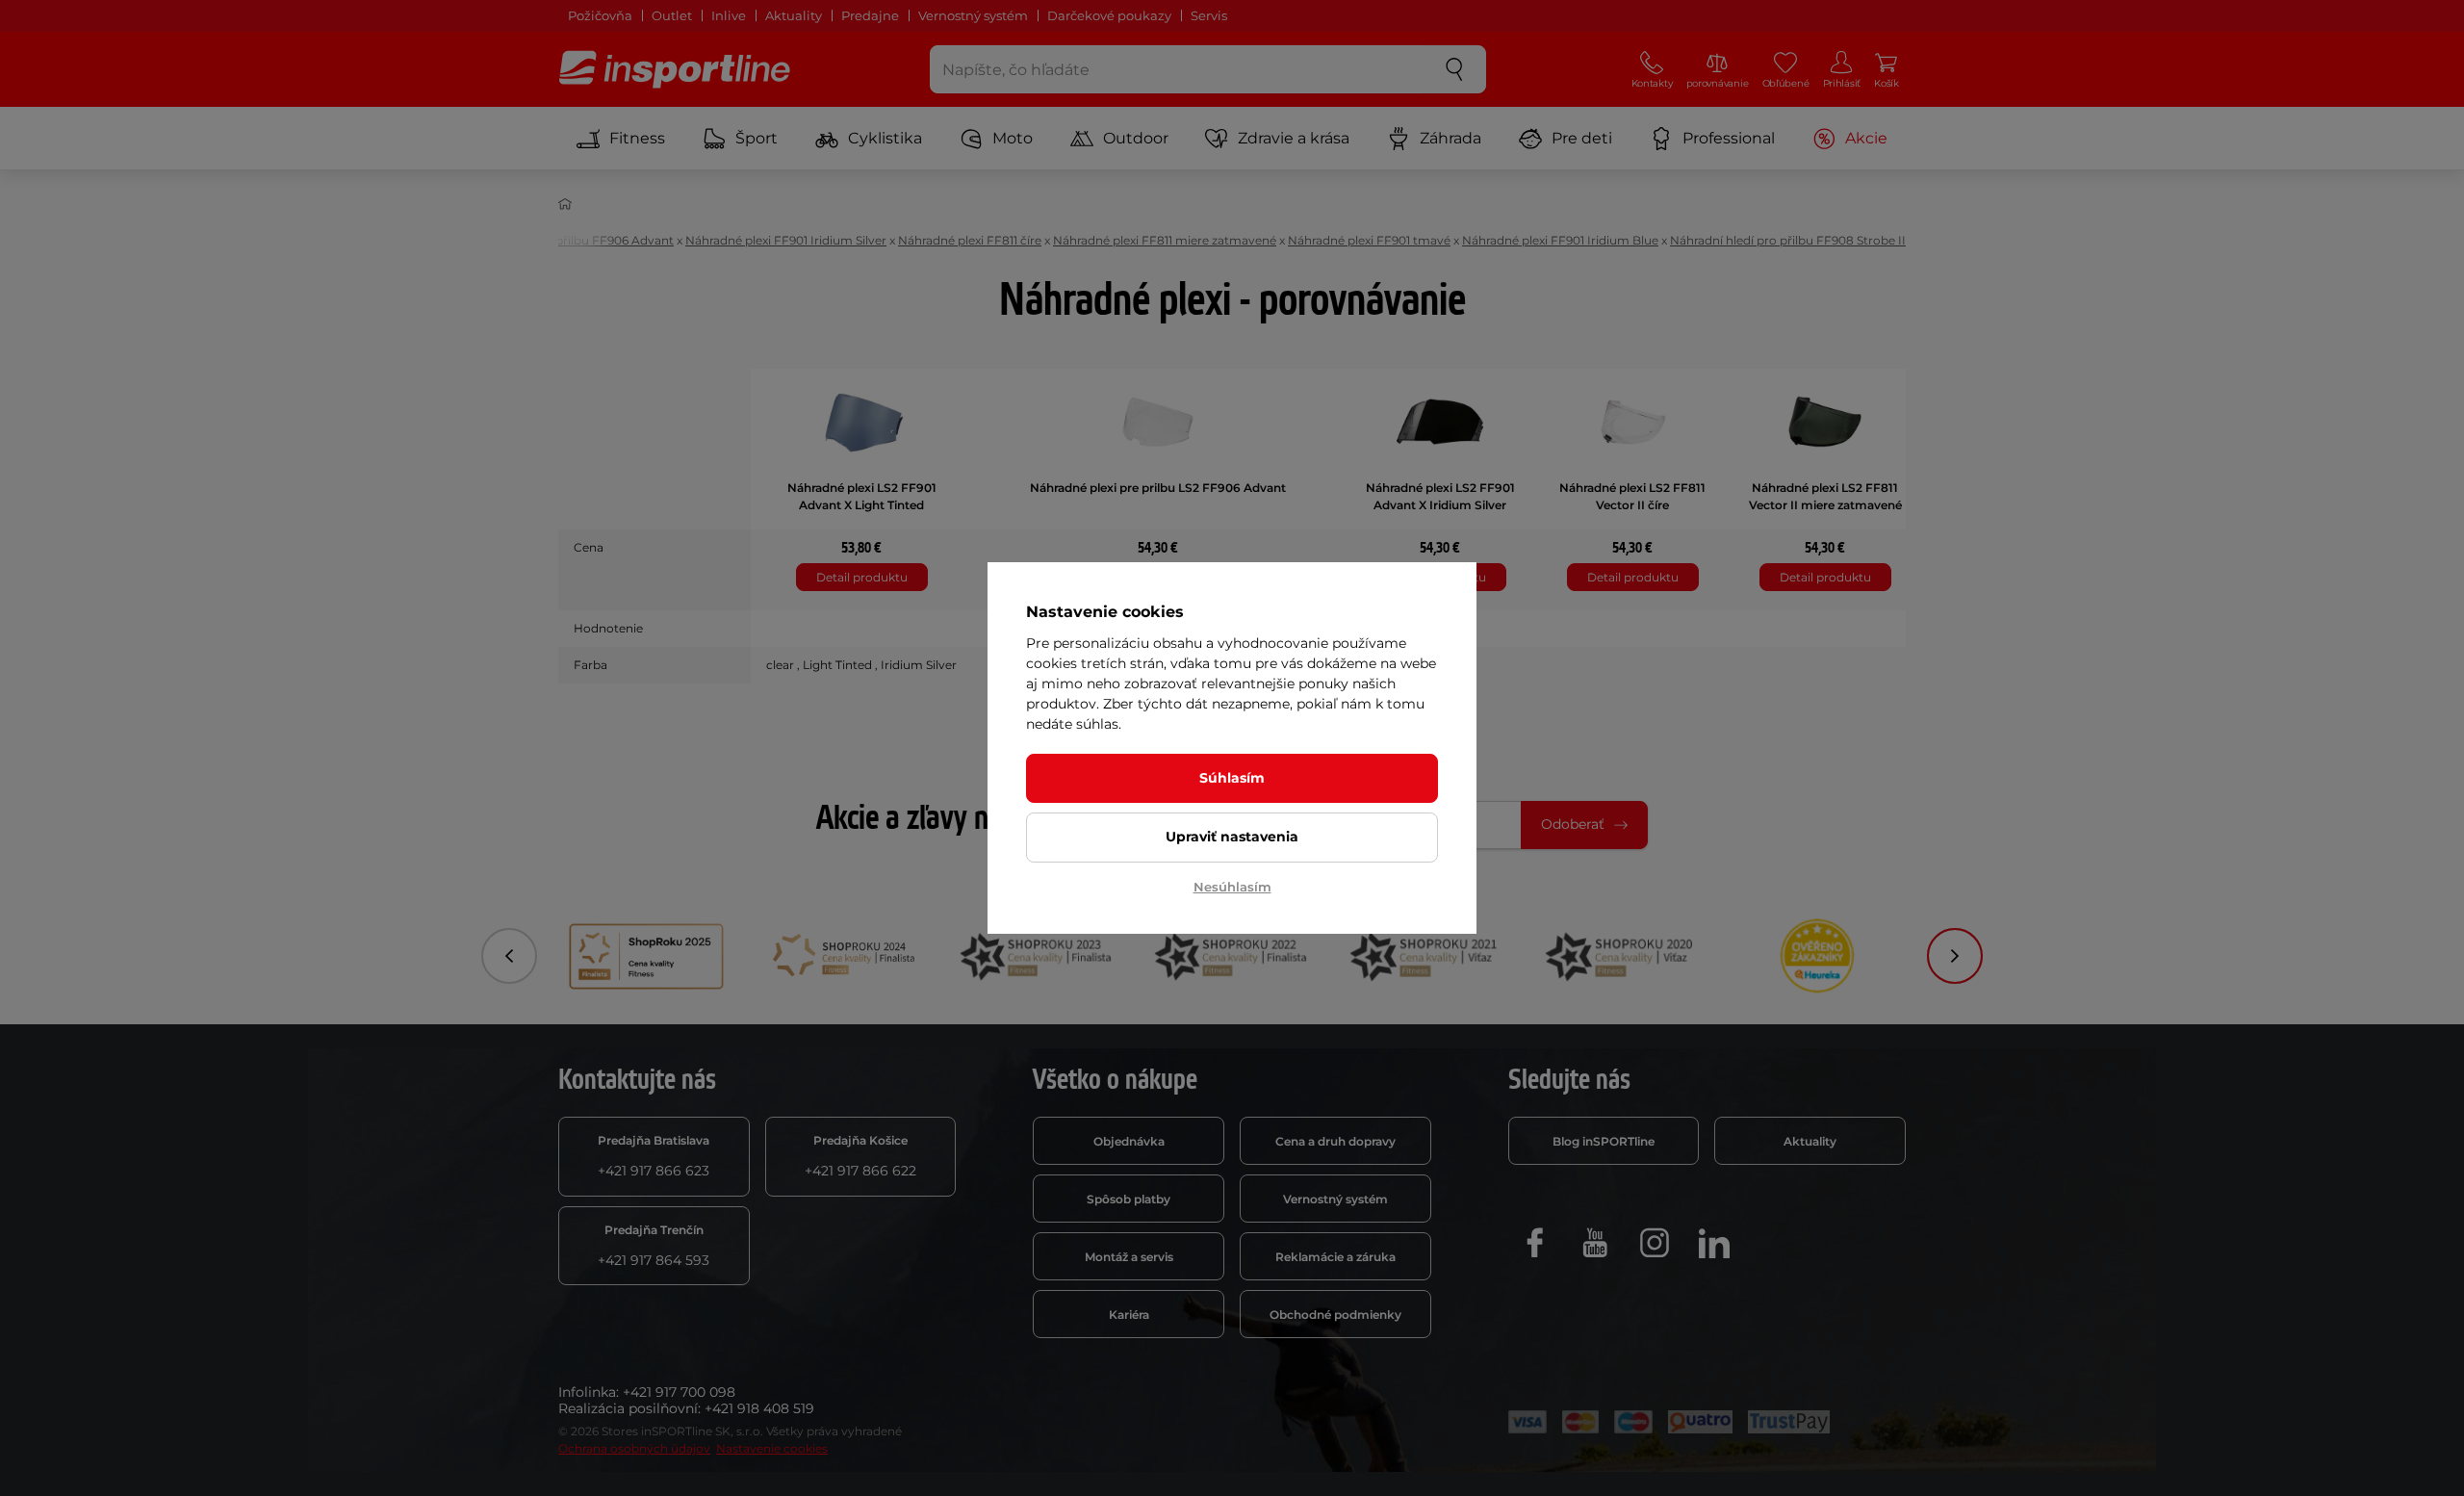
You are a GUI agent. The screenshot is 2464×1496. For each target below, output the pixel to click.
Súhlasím (1232, 778)
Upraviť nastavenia (1232, 837)
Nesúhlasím (1232, 887)
